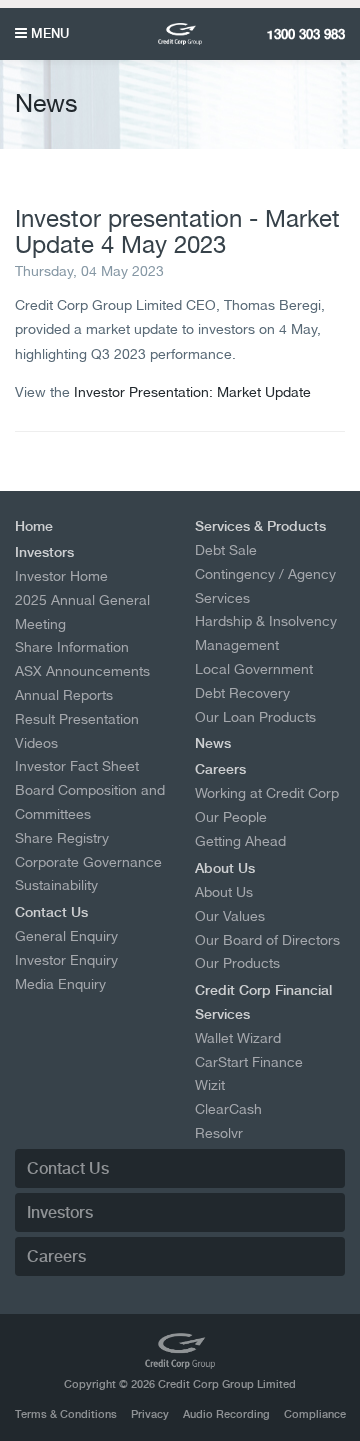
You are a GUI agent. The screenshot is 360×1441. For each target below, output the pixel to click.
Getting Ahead (240, 841)
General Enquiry (66, 936)
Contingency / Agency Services (265, 586)
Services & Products (260, 526)
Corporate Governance (88, 862)
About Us (225, 868)
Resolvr (219, 1133)
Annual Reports (64, 695)
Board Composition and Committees (90, 802)
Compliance (315, 1414)
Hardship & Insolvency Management (266, 633)
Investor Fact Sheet (77, 766)
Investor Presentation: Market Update (192, 391)
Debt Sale (226, 550)
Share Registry (62, 838)
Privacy (150, 1414)
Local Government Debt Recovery (254, 681)
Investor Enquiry (66, 960)
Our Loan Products (255, 717)
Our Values (230, 916)
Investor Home (61, 576)
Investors (44, 552)
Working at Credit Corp (267, 793)
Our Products (237, 963)
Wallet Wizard (238, 1038)
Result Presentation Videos (77, 731)
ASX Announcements (82, 671)
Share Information (72, 647)
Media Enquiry (60, 984)
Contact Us (51, 912)
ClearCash (228, 1109)
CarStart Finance (249, 1062)
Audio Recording (226, 1414)
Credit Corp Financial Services (263, 1002)
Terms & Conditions (66, 1414)
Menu (48, 33)
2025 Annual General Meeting (82, 612)
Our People (231, 817)
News (213, 743)
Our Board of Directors (267, 940)
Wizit (210, 1085)
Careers (220, 769)
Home (34, 526)
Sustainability (56, 885)
